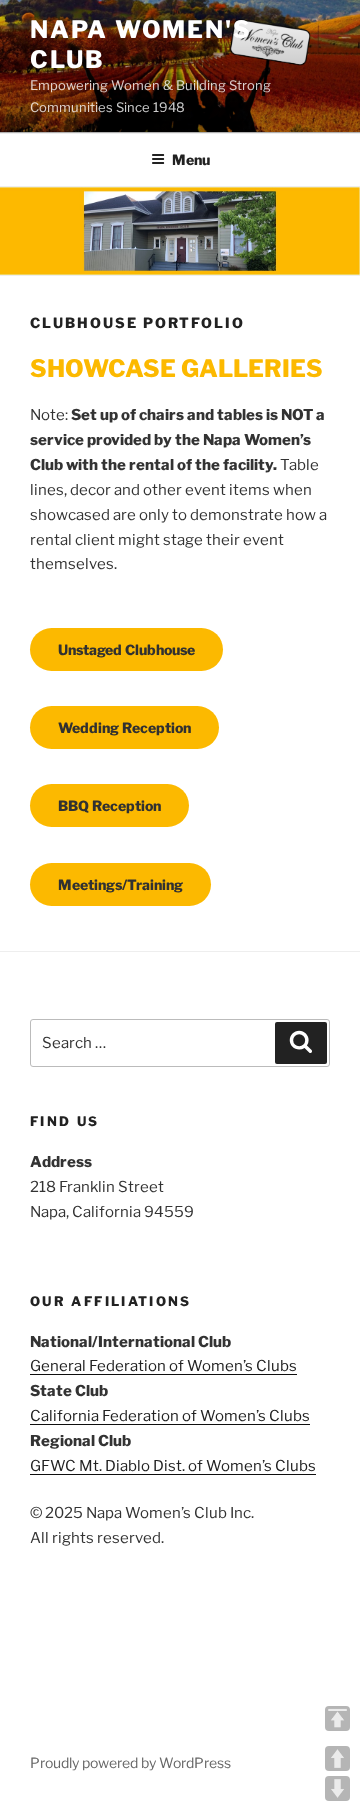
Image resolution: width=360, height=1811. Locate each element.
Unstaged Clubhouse (126, 649)
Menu (191, 159)
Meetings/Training (120, 884)
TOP (337, 1718)
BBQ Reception (109, 805)
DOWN (337, 1788)
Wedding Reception (124, 727)
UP (337, 1758)
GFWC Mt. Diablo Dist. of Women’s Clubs (173, 1466)
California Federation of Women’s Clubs (170, 1416)
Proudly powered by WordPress (130, 1762)
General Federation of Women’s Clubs (163, 1366)
